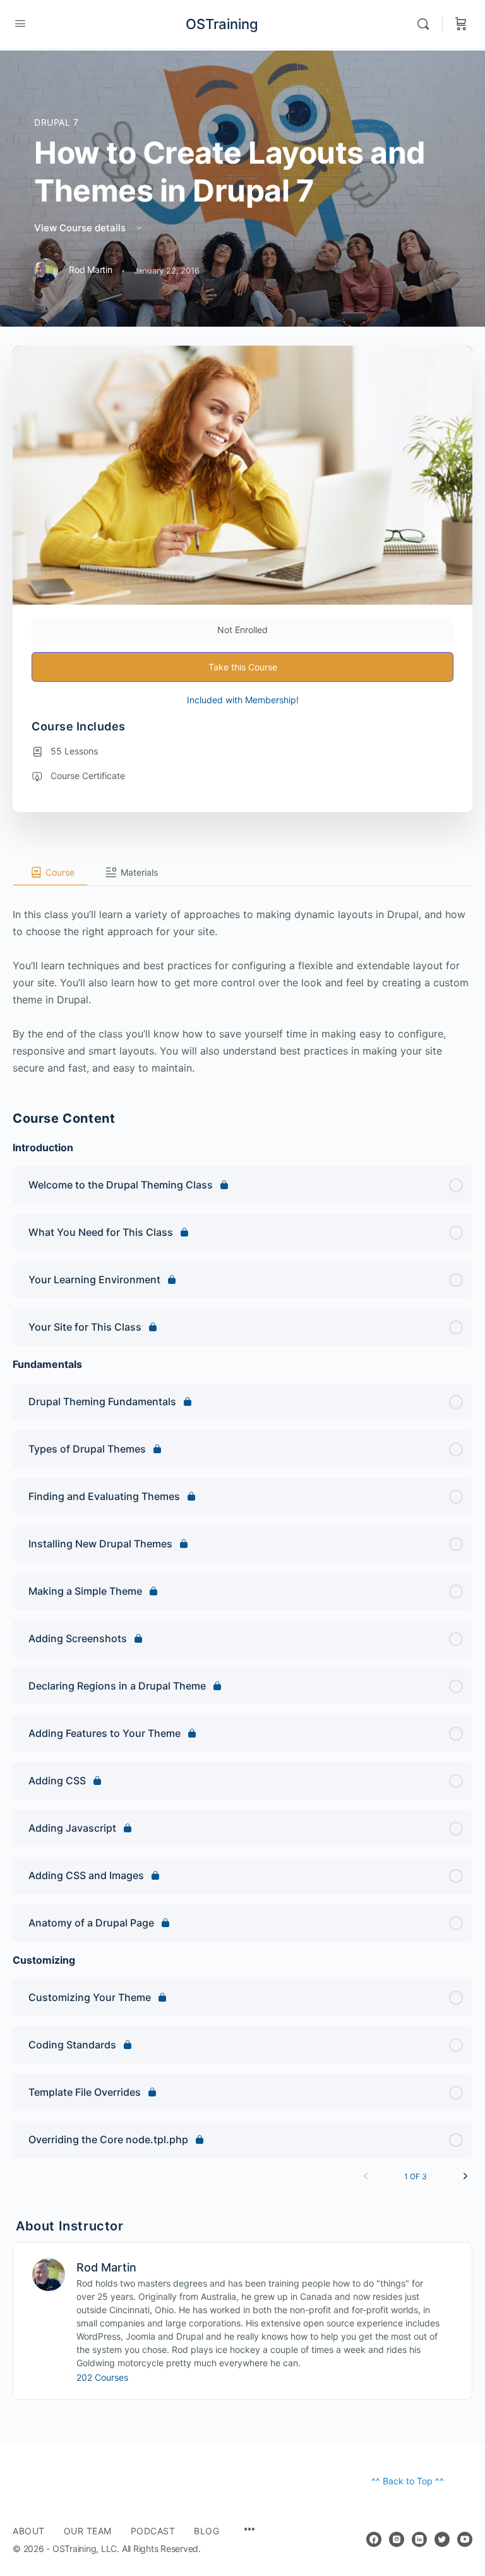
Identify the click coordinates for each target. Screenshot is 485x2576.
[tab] (50, 873)
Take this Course (243, 667)
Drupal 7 (57, 122)
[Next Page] (465, 2176)
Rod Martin (106, 2267)
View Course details (81, 228)
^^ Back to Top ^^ (408, 2481)
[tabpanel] (242, 981)
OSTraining (222, 24)
